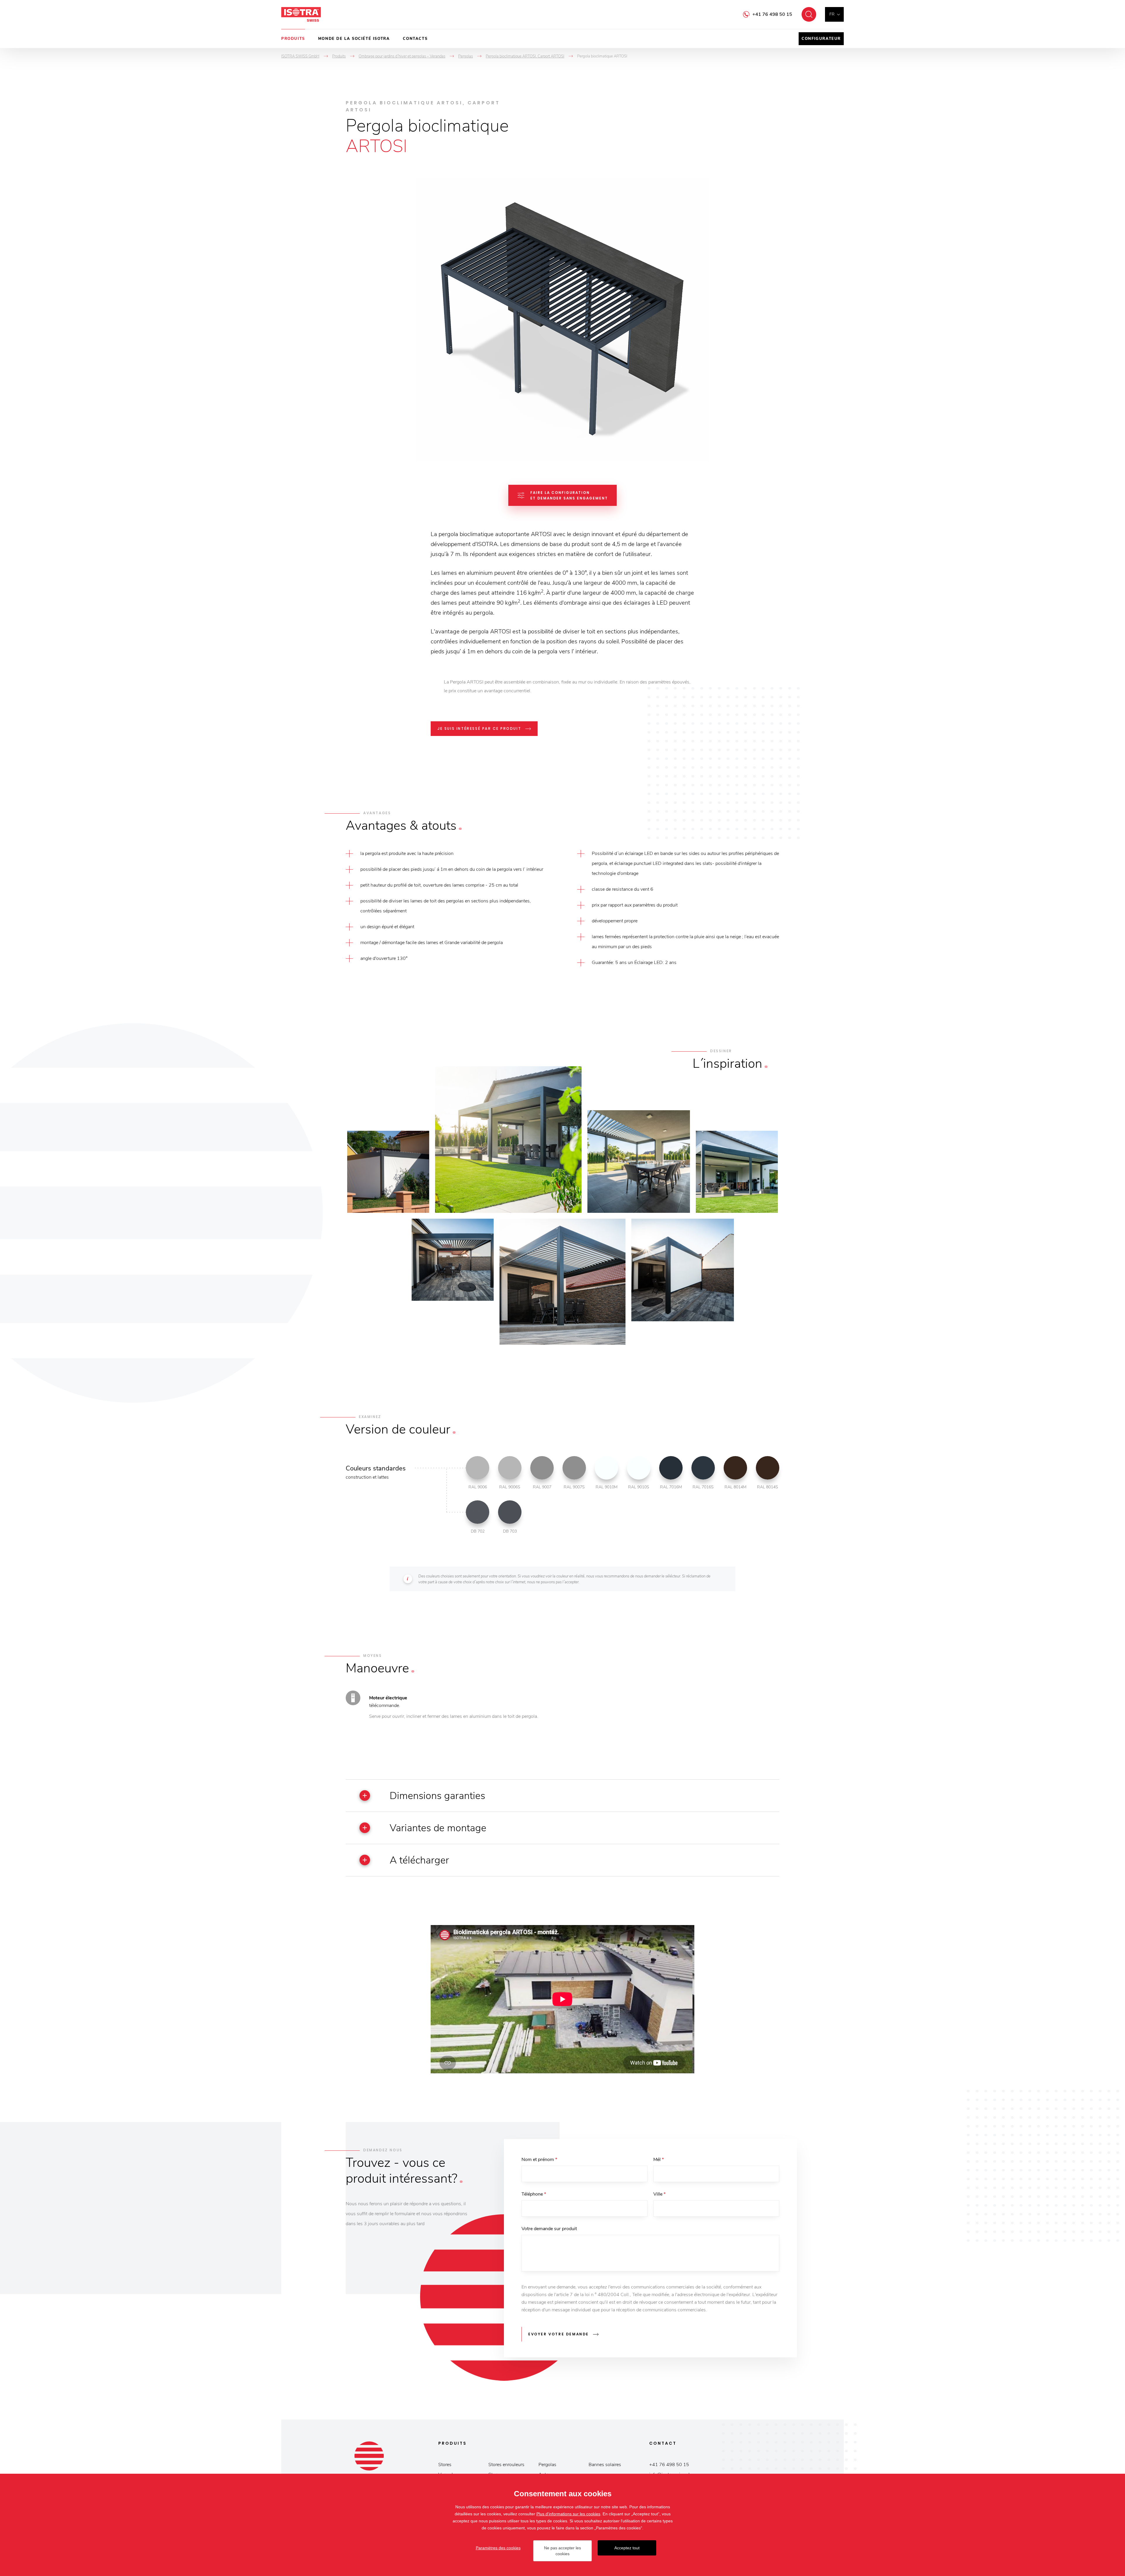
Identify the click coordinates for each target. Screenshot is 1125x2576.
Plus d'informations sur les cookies (568, 2514)
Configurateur (821, 39)
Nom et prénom (539, 2160)
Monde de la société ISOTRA (354, 39)
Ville (659, 2194)
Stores (445, 2465)
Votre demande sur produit (549, 2229)
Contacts (415, 39)
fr (832, 14)
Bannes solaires (605, 2465)
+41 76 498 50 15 (772, 14)
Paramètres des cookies (498, 2548)
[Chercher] (809, 14)
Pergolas (547, 2465)
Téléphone (534, 2194)
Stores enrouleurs (506, 2465)
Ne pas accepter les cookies (562, 2551)
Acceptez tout (627, 2548)
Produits (293, 39)
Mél (659, 2160)
